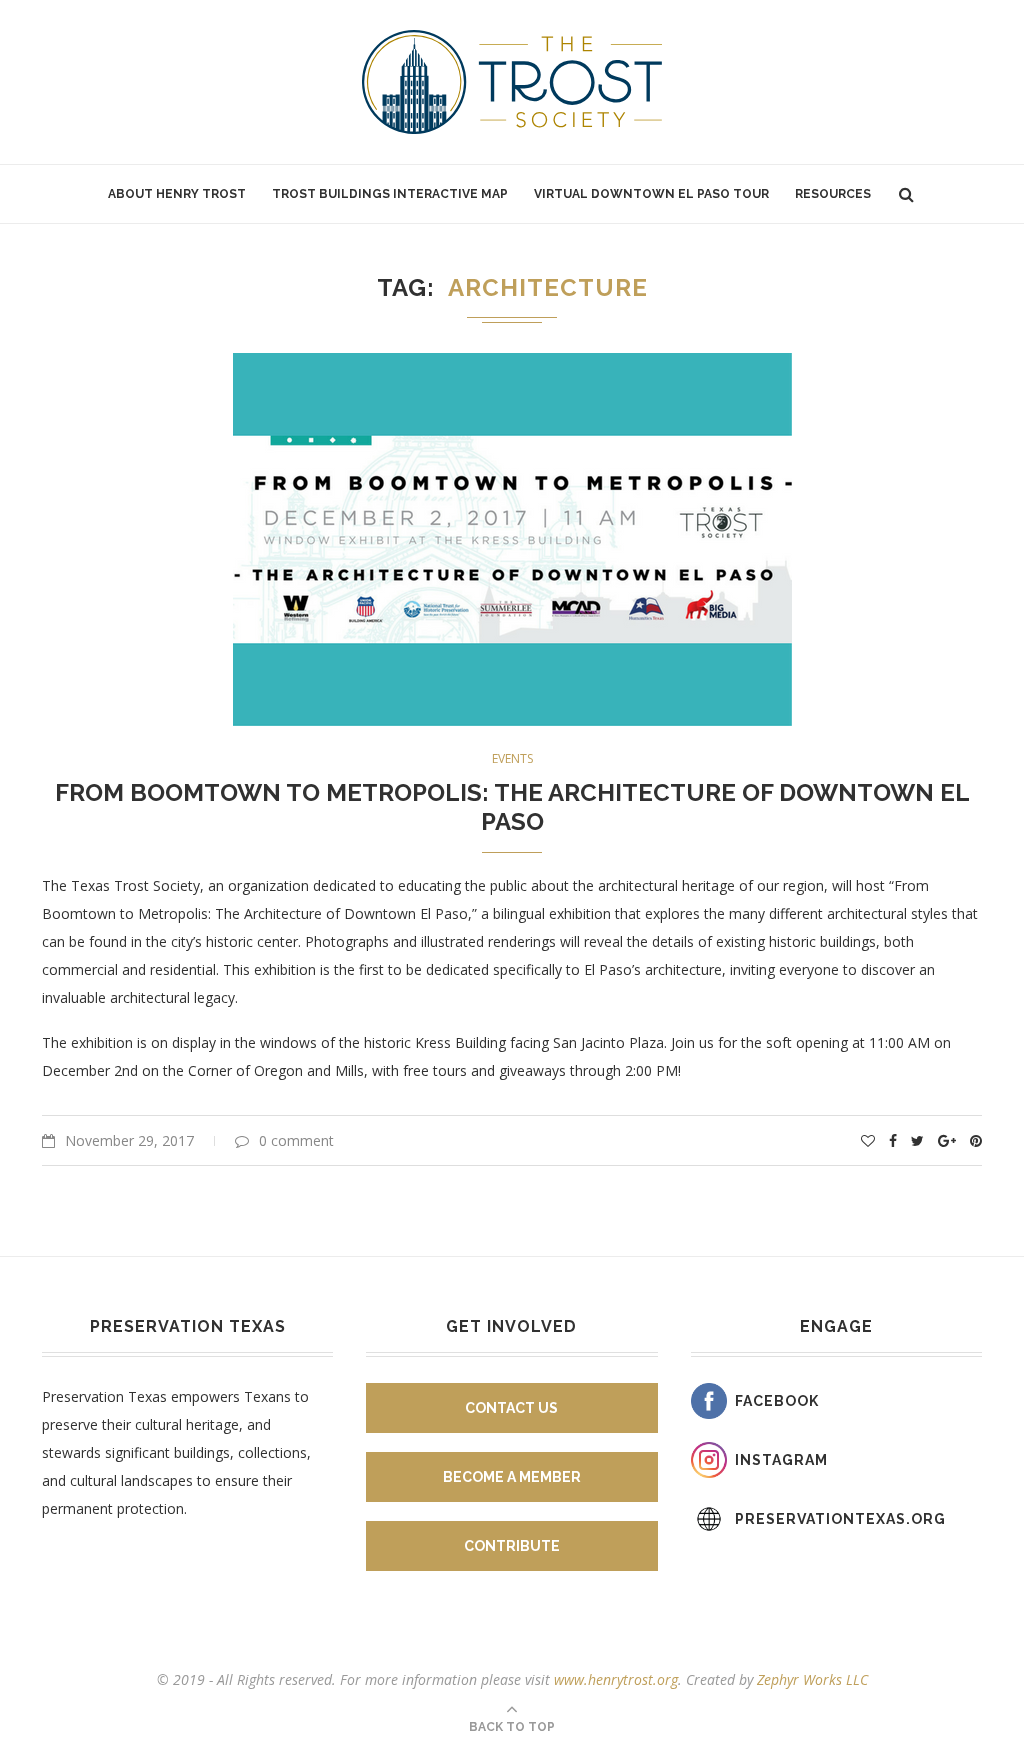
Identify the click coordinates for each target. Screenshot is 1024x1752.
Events (512, 759)
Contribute (512, 1546)
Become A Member (512, 1477)
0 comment (296, 1140)
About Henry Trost (177, 194)
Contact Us (511, 1408)
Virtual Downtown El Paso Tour (651, 194)
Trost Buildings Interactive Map (390, 194)
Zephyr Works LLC (812, 1679)
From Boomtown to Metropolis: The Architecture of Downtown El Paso (512, 807)
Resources (833, 194)
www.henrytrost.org (616, 1679)
